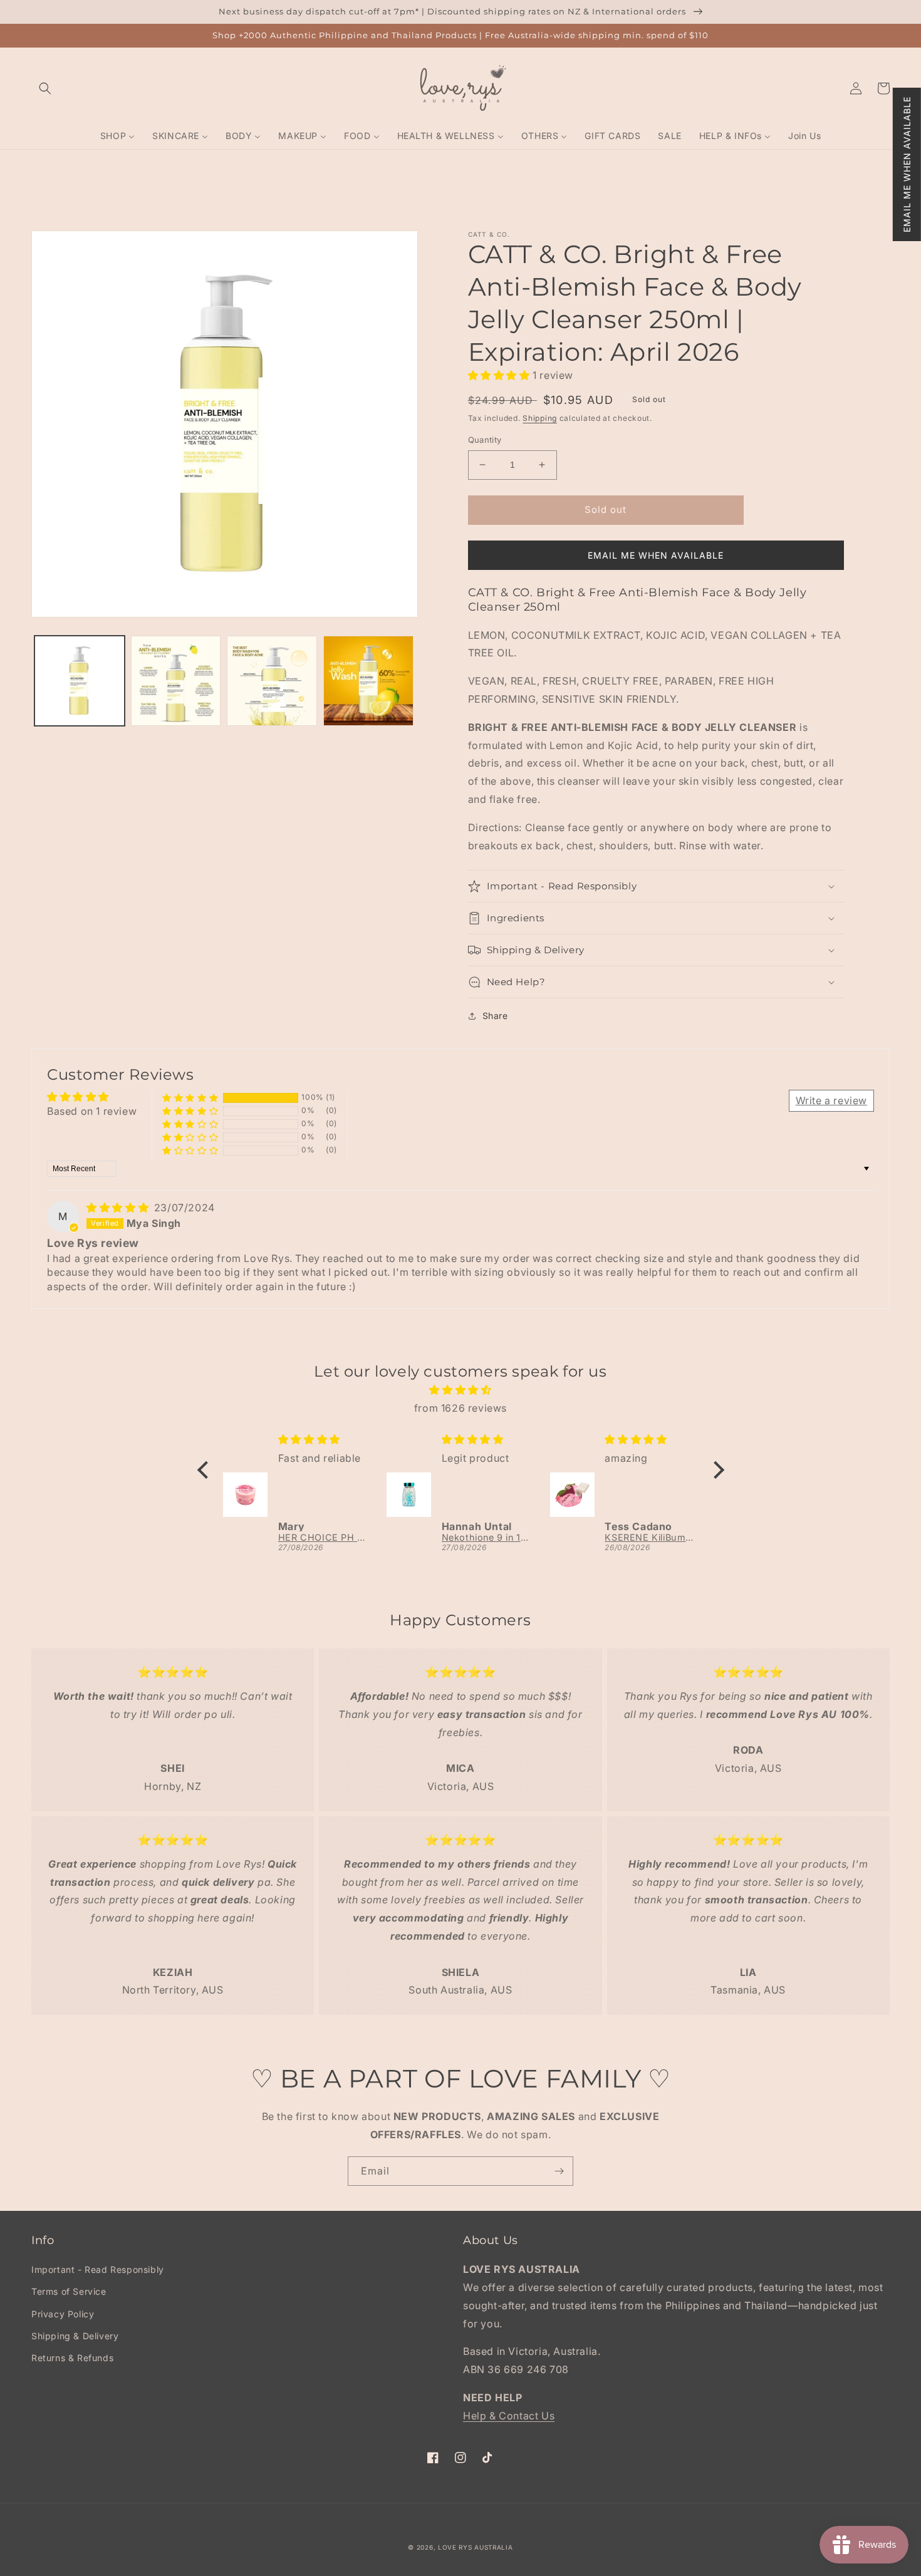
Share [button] (495, 1016)
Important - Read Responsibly (98, 2269)
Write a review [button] (831, 1100)
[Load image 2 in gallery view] (176, 681)
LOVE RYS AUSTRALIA (476, 2547)
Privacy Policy (63, 2314)
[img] (119, 1208)
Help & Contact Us (509, 2416)
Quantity (485, 440)
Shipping (540, 418)
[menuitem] (117, 136)
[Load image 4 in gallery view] (368, 681)
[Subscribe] (559, 2171)
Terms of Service (69, 2291)
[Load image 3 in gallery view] (272, 681)
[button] (907, 164)
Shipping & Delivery (75, 2336)
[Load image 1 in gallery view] (80, 681)
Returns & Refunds (72, 2358)
